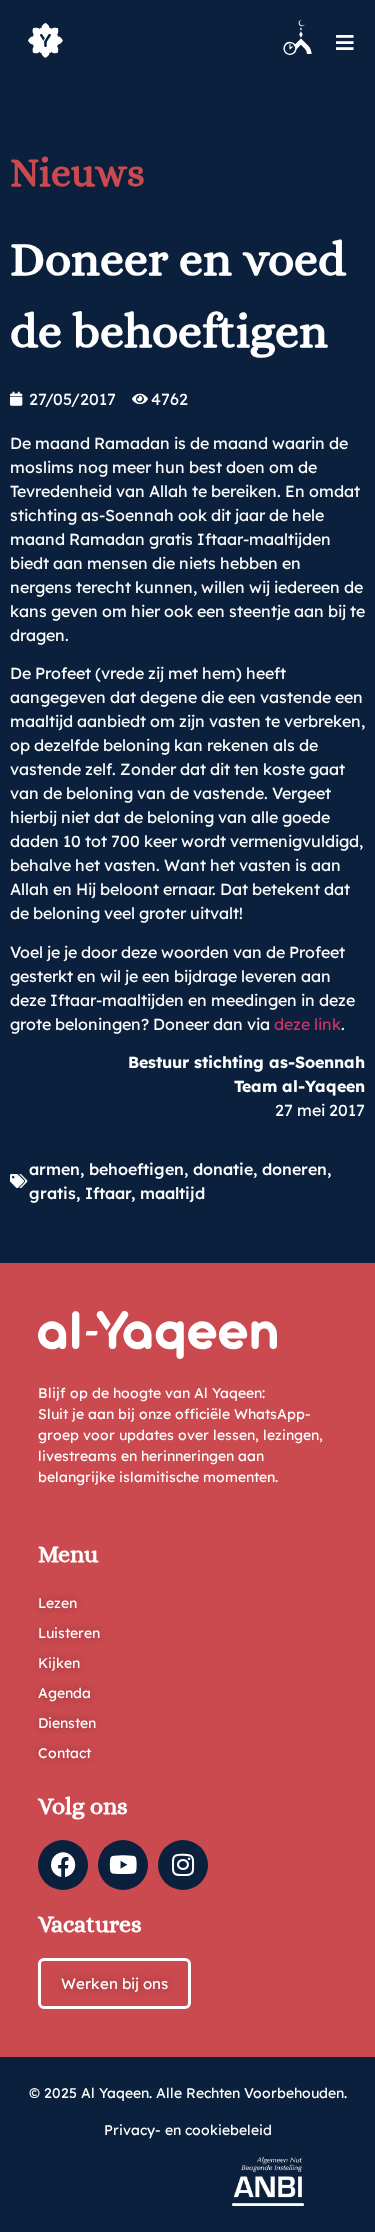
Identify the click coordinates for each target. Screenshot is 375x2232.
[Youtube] (123, 1865)
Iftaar (108, 1193)
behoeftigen (136, 1169)
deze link (307, 1024)
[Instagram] (183, 1865)
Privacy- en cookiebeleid (188, 2130)
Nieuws (77, 172)
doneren (294, 1169)
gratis (52, 1193)
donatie (223, 1169)
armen (54, 1169)
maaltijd (172, 1193)
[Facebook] (63, 1865)
